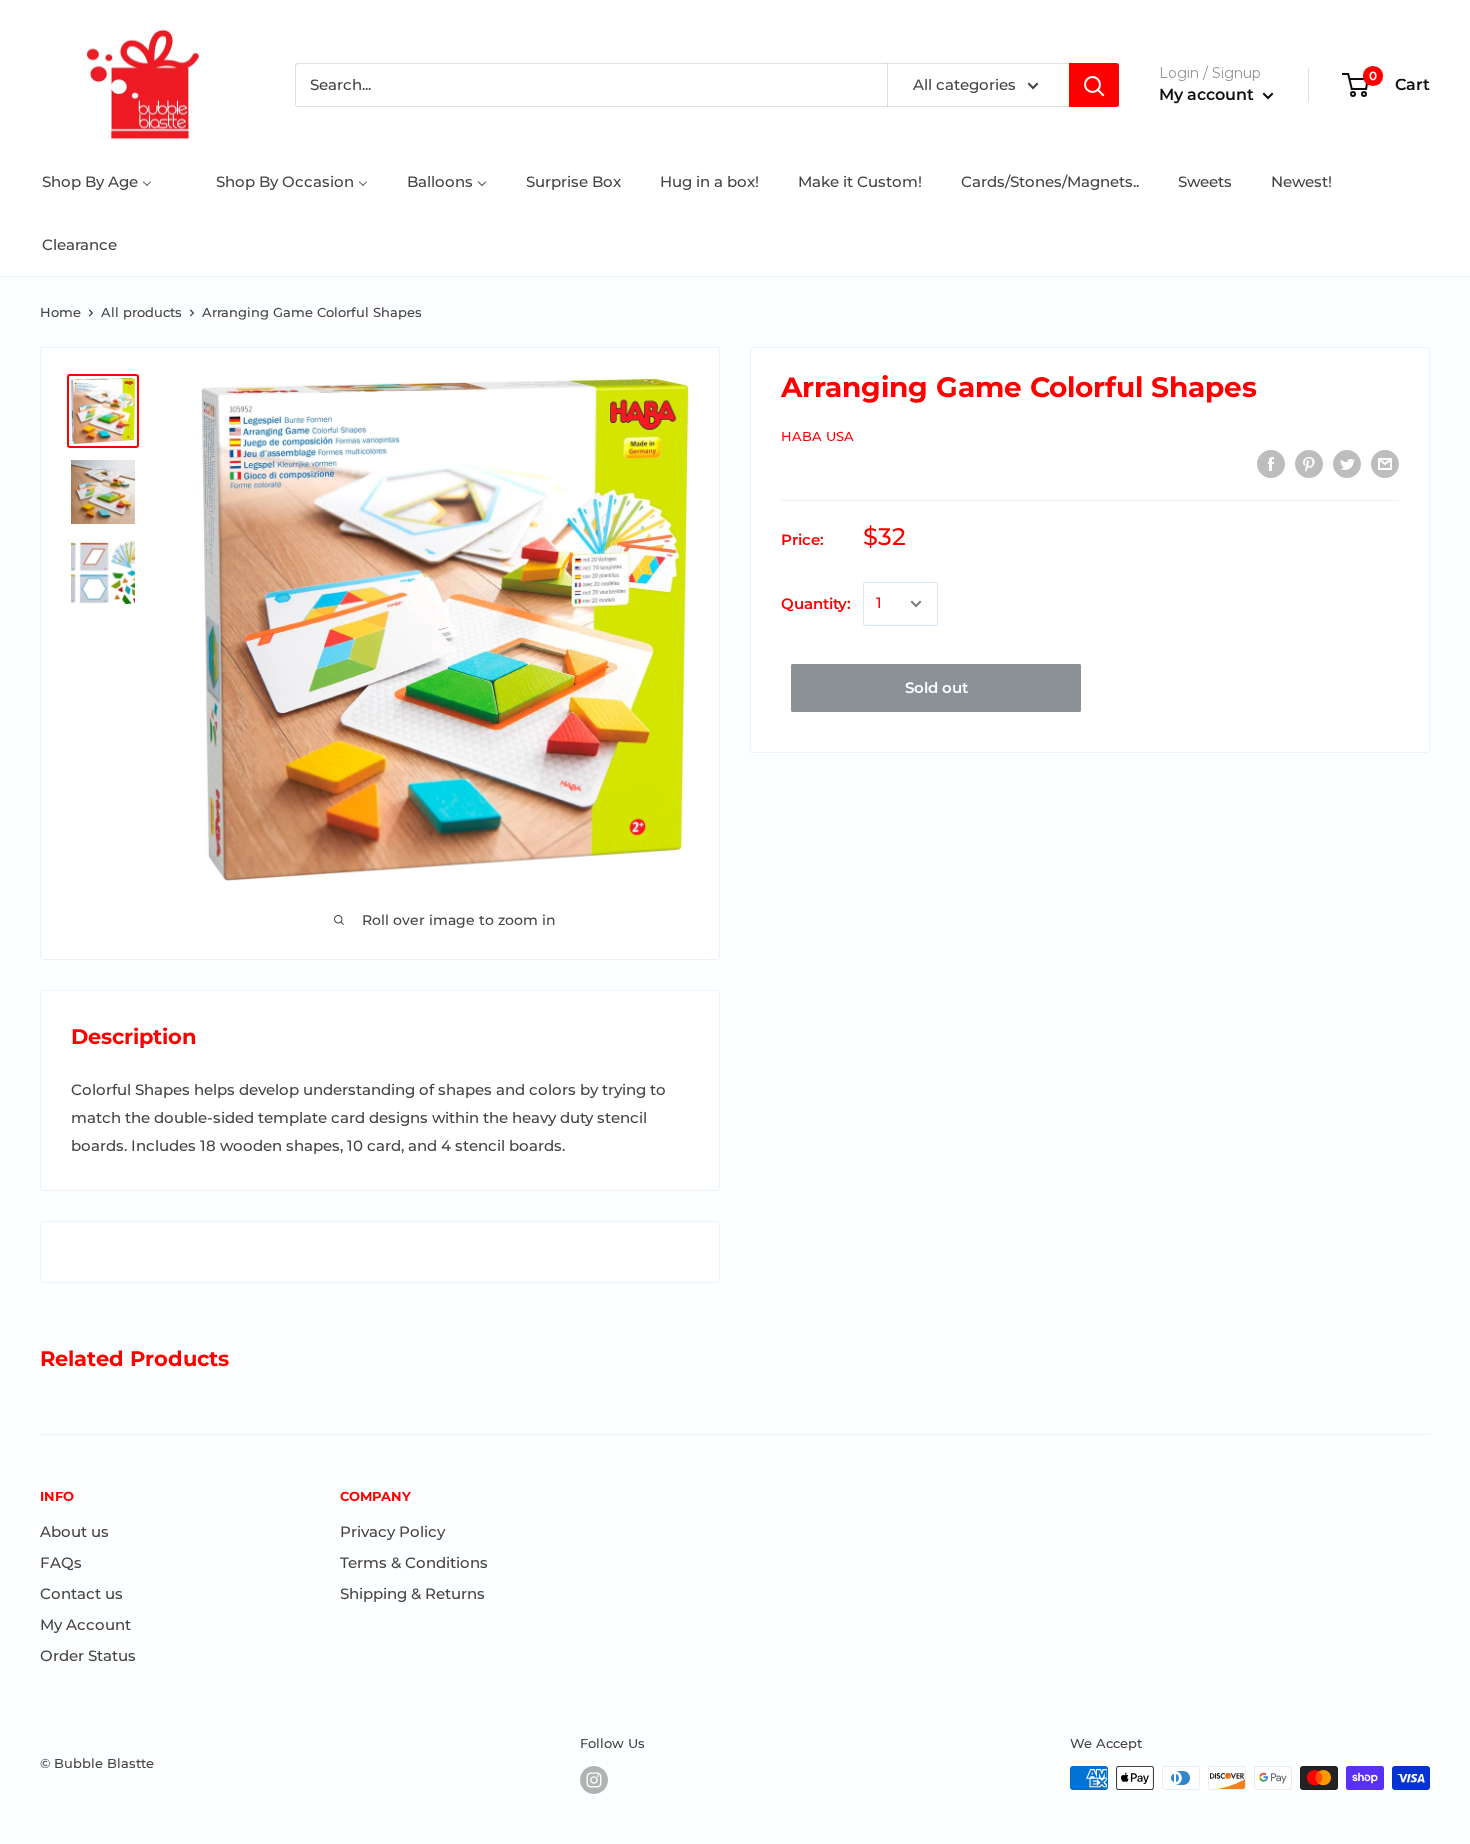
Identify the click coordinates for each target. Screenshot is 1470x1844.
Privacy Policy (392, 1531)
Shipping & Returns (412, 1593)
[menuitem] (97, 181)
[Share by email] (1385, 463)
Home (60, 312)
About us (74, 1531)
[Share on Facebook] (1271, 463)
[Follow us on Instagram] (594, 1780)
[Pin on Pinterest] (1309, 463)
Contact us (81, 1593)
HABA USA (817, 436)
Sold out (936, 687)
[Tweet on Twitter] (1347, 463)
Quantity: (816, 603)
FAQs (61, 1562)
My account (1208, 94)
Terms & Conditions (414, 1562)
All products (141, 312)
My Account (85, 1624)
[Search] (1094, 85)
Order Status (88, 1655)
